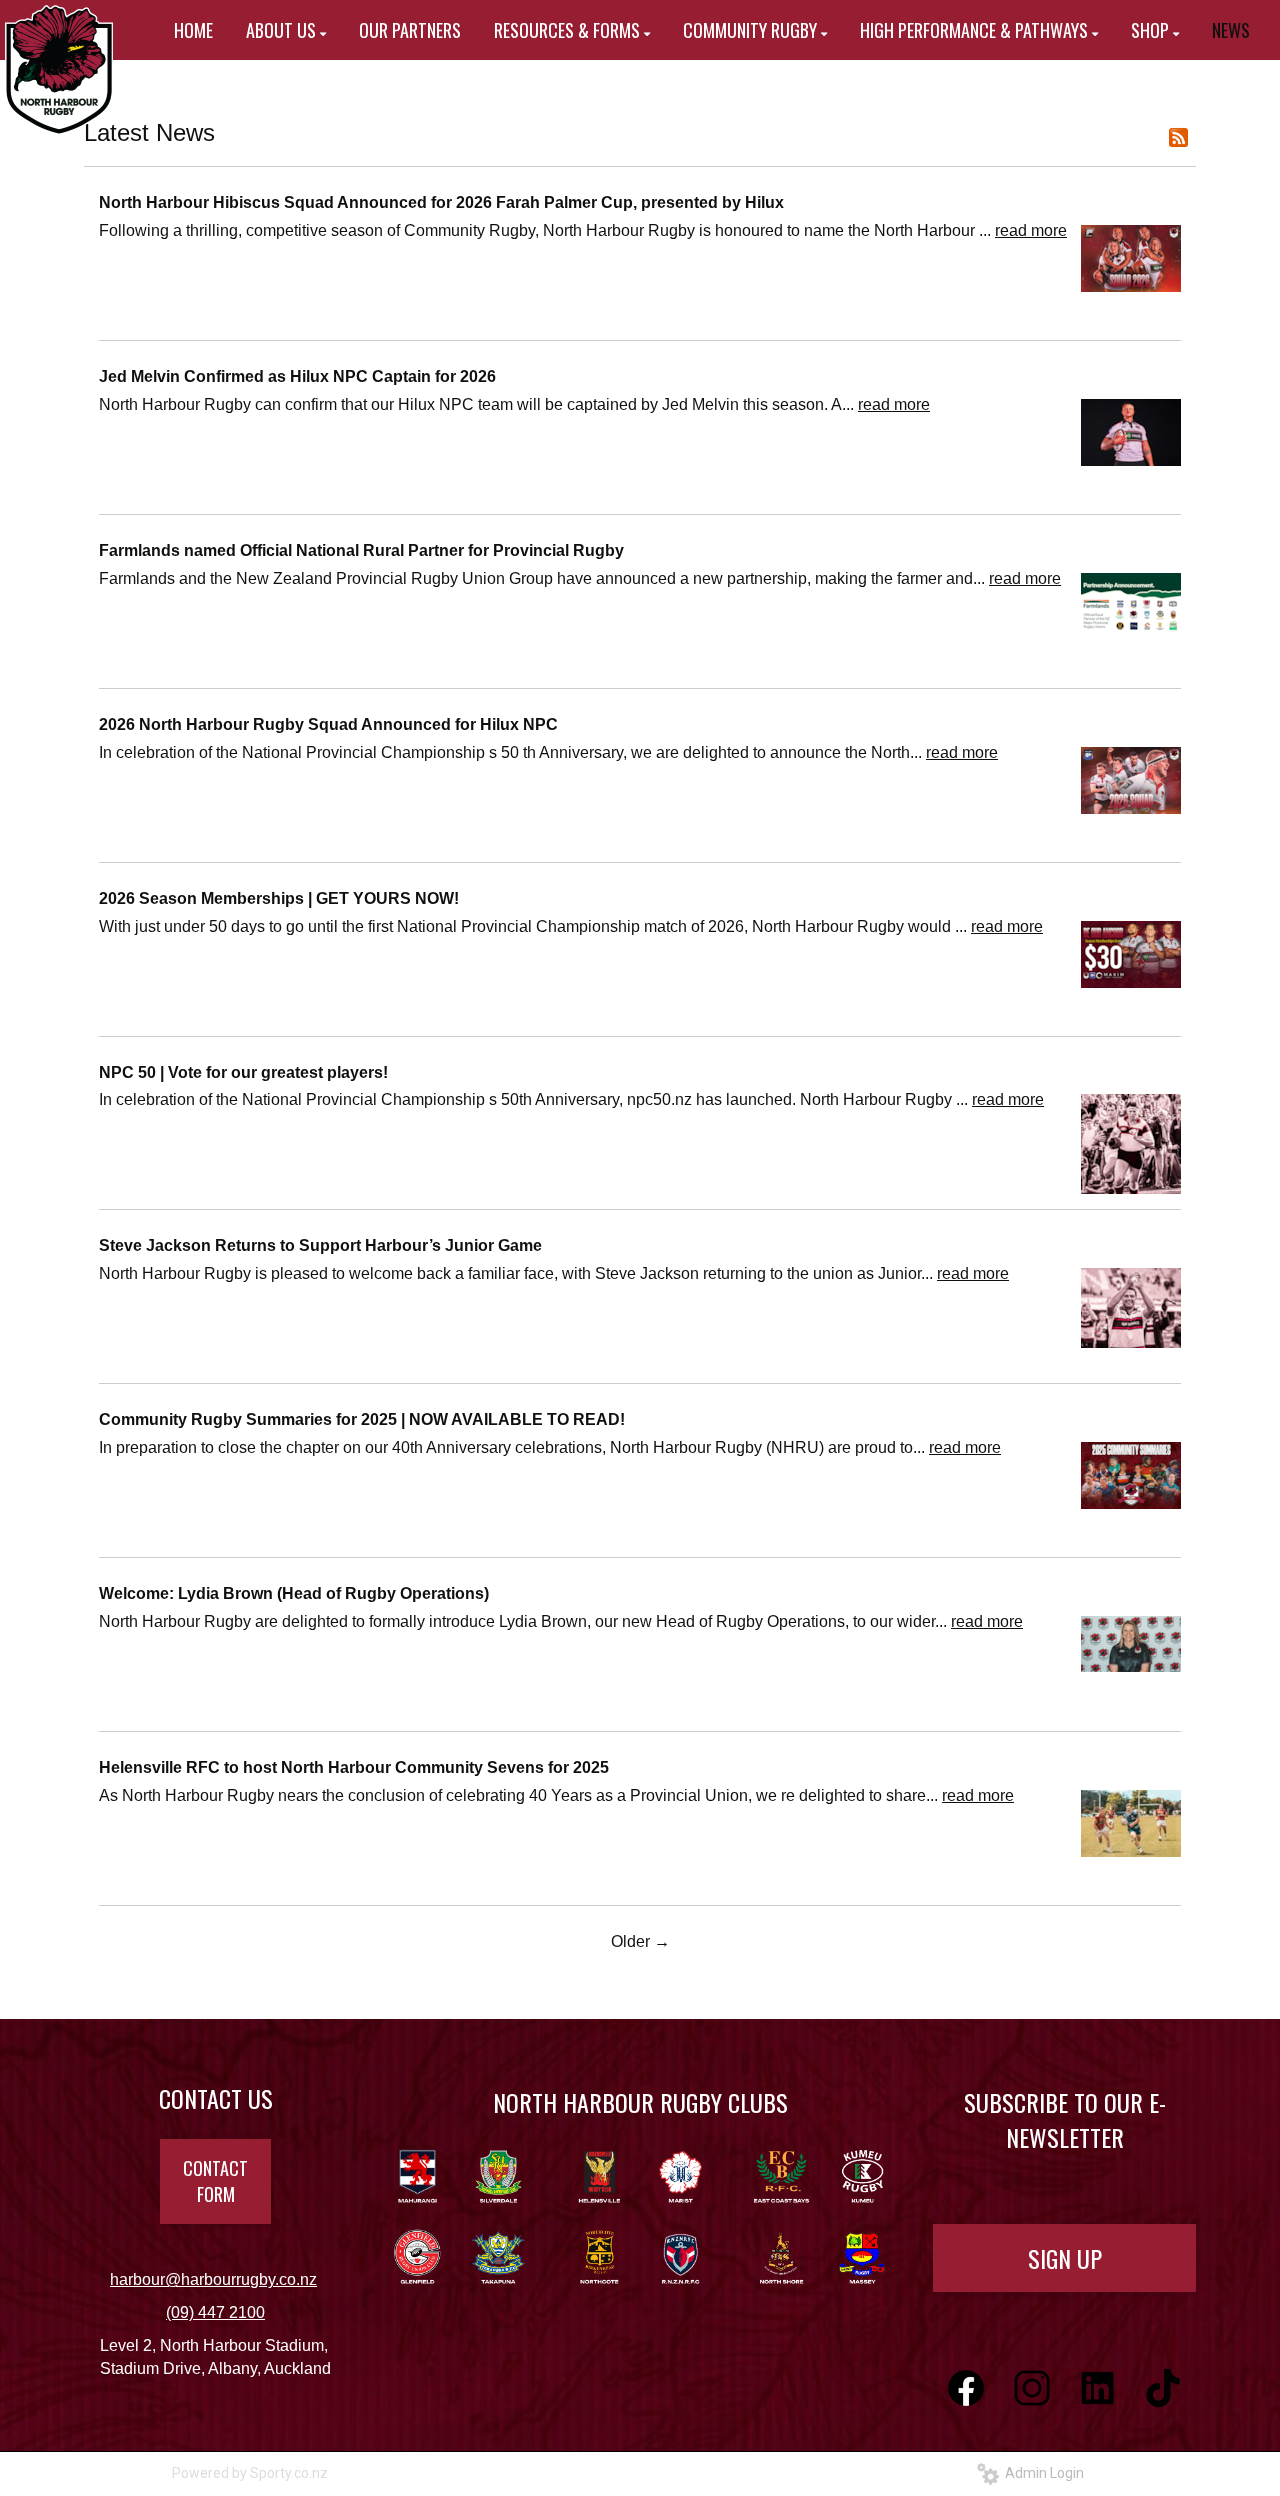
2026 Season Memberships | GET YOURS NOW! (279, 898)
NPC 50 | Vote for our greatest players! (243, 1072)
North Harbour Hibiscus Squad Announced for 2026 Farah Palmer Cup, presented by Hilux (441, 202)
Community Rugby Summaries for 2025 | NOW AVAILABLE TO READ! (362, 1419)
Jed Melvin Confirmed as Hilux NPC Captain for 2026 (297, 376)
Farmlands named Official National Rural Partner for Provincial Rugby (361, 550)
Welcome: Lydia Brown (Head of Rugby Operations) (294, 1593)
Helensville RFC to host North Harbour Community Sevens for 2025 (354, 1767)
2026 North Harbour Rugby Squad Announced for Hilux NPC (328, 724)
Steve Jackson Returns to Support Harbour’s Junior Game (320, 1245)
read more (1031, 230)
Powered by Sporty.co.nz (250, 2473)
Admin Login (1041, 2473)
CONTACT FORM (215, 2181)
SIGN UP (1065, 2258)
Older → (640, 1941)
